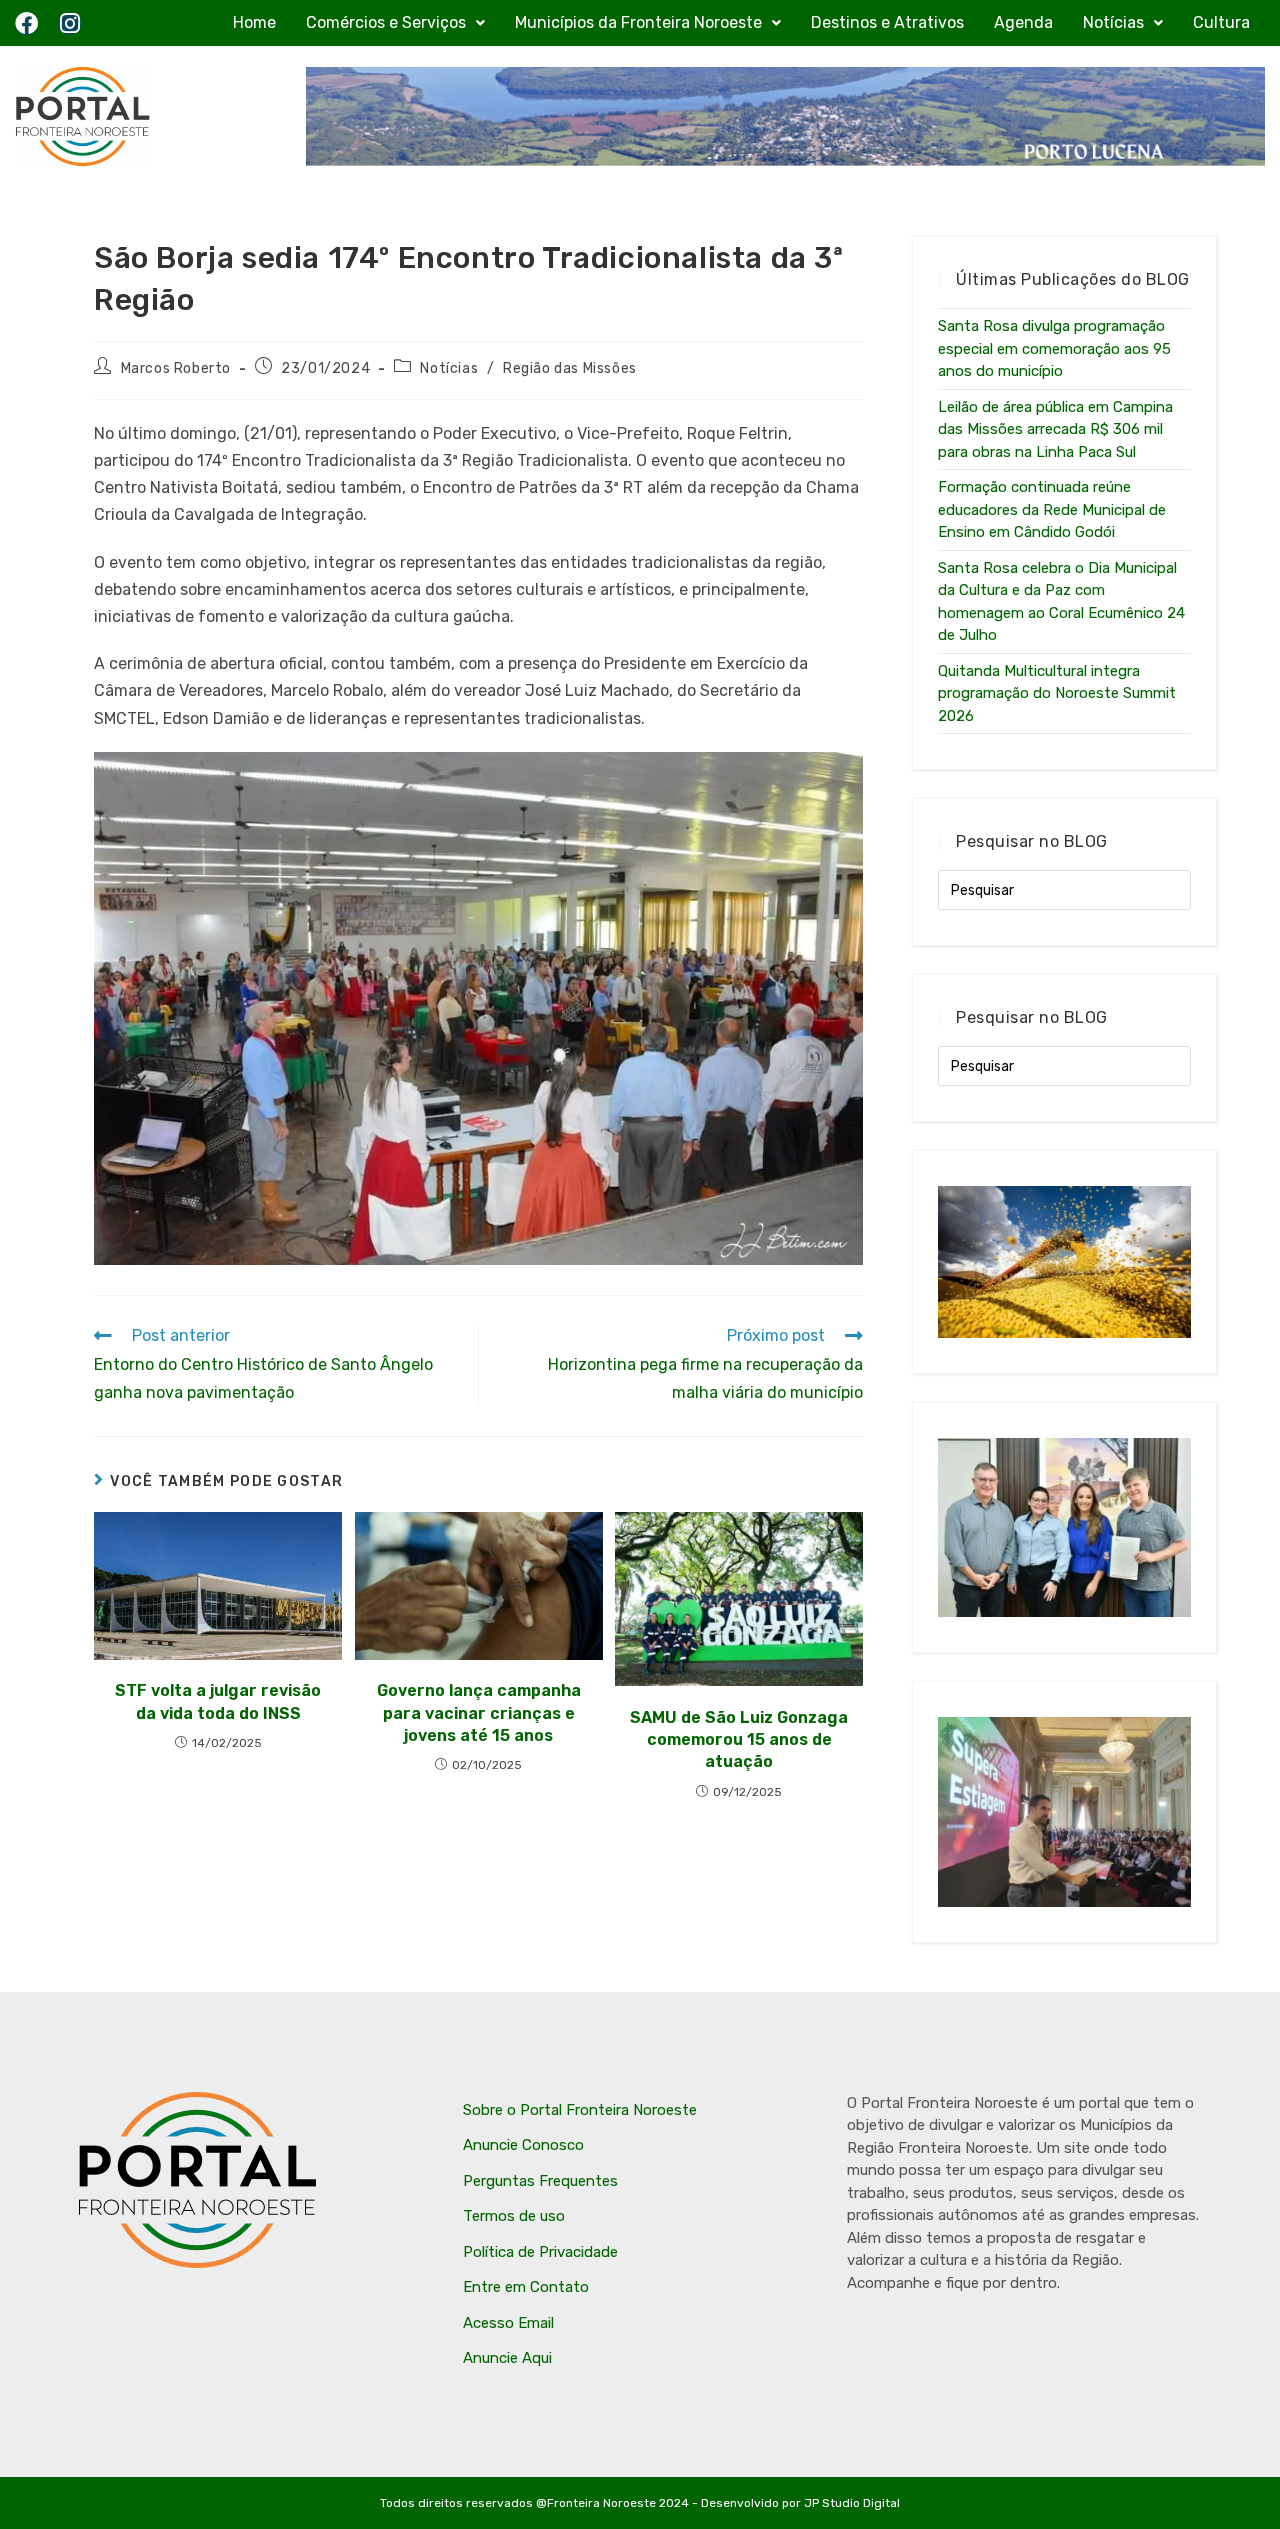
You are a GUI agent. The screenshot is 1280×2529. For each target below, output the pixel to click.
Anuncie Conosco (523, 2145)
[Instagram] (69, 23)
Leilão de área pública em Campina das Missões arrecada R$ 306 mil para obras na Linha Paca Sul (1055, 429)
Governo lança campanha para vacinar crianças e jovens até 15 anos (479, 1713)
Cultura (1221, 22)
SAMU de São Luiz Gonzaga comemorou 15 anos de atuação (739, 1740)
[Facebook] (26, 23)
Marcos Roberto (176, 368)
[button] (395, 23)
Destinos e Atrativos (887, 22)
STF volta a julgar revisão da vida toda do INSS (218, 1701)
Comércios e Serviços (386, 22)
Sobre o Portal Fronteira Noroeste (580, 2110)
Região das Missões (570, 368)
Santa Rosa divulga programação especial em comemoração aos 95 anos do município (1054, 348)
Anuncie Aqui (507, 2358)
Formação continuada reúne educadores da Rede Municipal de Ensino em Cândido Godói (1052, 509)
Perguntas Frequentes (540, 2181)
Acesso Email (508, 2323)
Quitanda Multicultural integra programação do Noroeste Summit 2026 (1057, 693)
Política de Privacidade (540, 2252)
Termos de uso (514, 2216)
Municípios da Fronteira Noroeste (638, 22)
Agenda (1023, 22)
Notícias (1113, 22)
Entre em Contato (526, 2287)
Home (254, 22)
